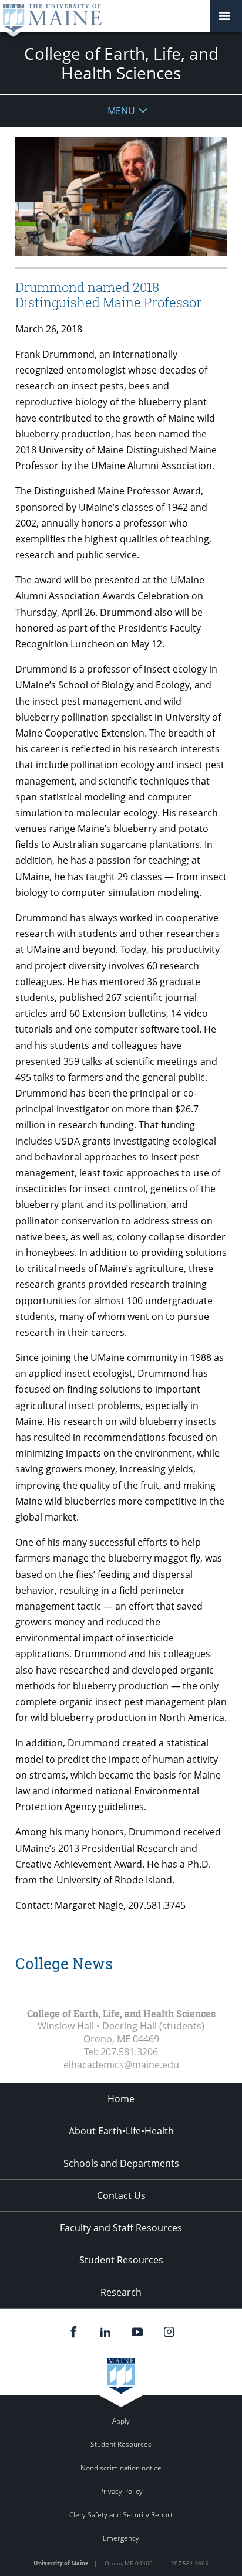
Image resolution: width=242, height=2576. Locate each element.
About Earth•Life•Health (121, 2131)
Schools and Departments (121, 2163)
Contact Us (121, 2195)
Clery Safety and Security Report (121, 2515)
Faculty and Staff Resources (121, 2228)
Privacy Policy (121, 2491)
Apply (121, 2421)
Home (121, 2099)
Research (121, 2292)
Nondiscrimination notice (121, 2468)
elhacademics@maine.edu (121, 2065)
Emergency (121, 2538)
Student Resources (121, 2260)
